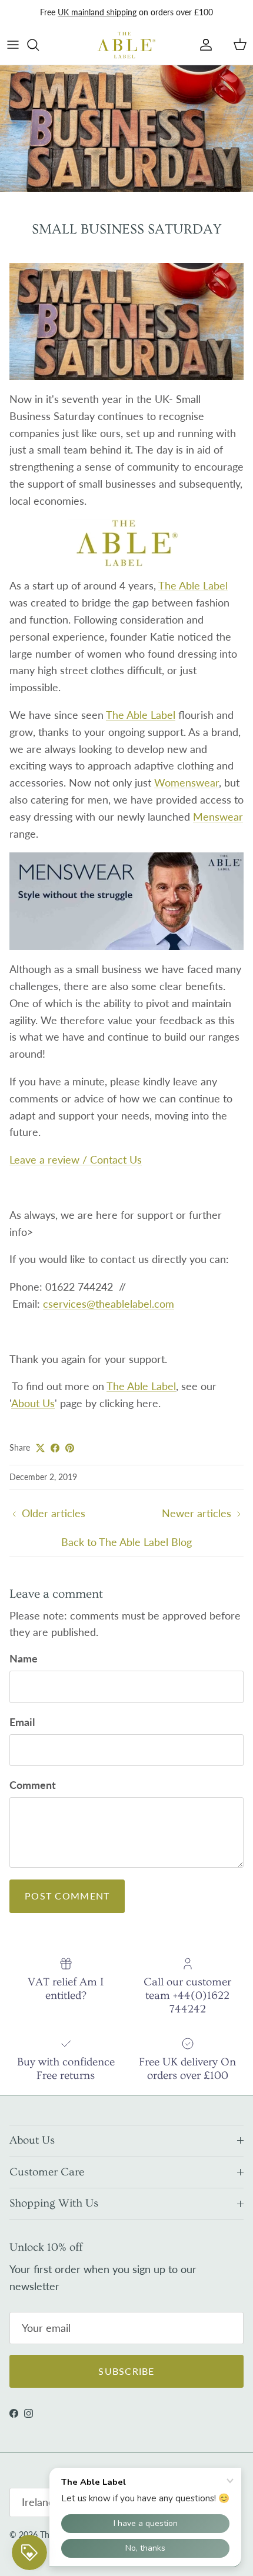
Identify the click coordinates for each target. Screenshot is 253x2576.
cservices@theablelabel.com (109, 1304)
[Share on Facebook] (55, 1448)
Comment (33, 1785)
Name (24, 1658)
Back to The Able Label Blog (126, 1542)
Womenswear (187, 782)
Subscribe (126, 2371)
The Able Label (193, 585)
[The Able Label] (126, 45)
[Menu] (13, 45)
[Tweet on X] (40, 1448)
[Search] (39, 45)
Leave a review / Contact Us (76, 1159)
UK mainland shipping (97, 12)
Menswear (218, 817)
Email (22, 1722)
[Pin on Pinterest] (70, 1448)
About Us (33, 1403)
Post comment (67, 1896)
